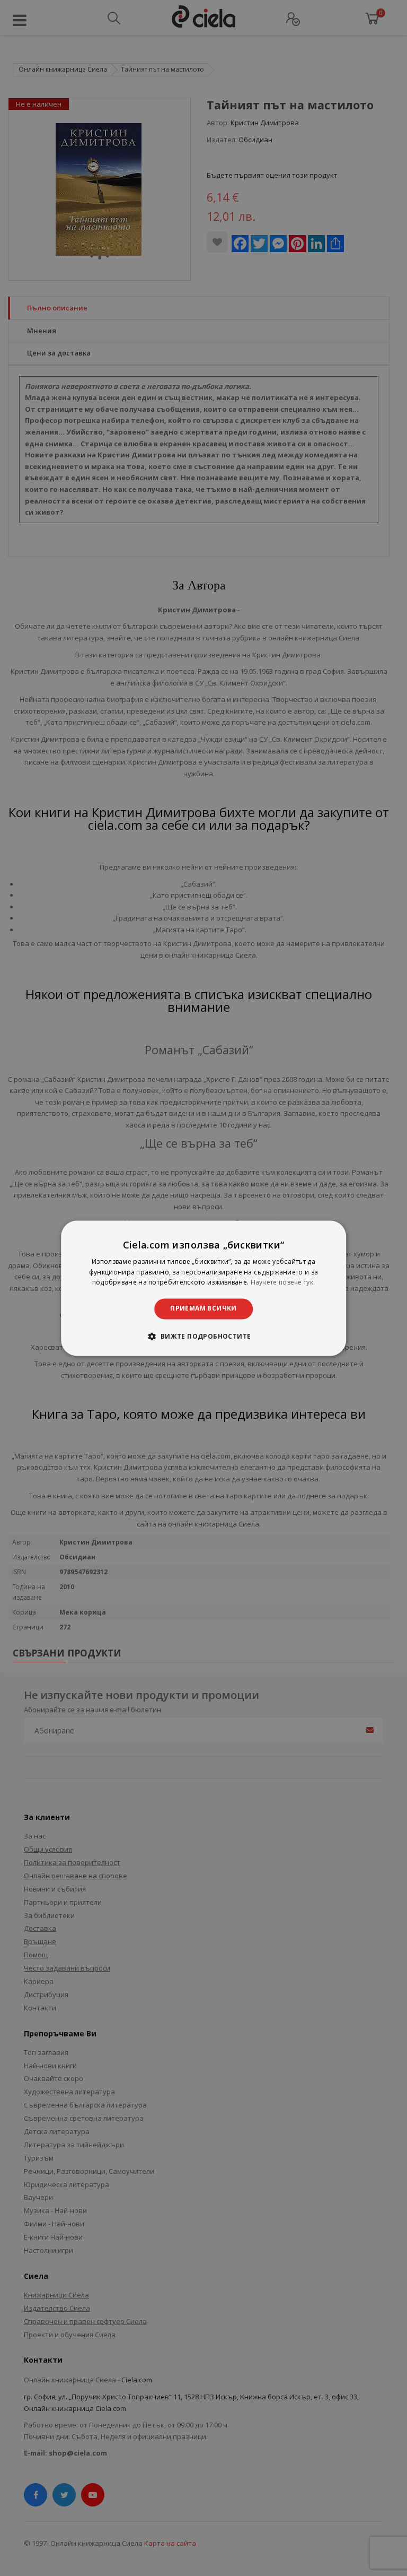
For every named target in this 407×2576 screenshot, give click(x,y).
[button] (203, 1336)
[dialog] (203, 1288)
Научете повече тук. (283, 1283)
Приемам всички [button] (203, 1309)
